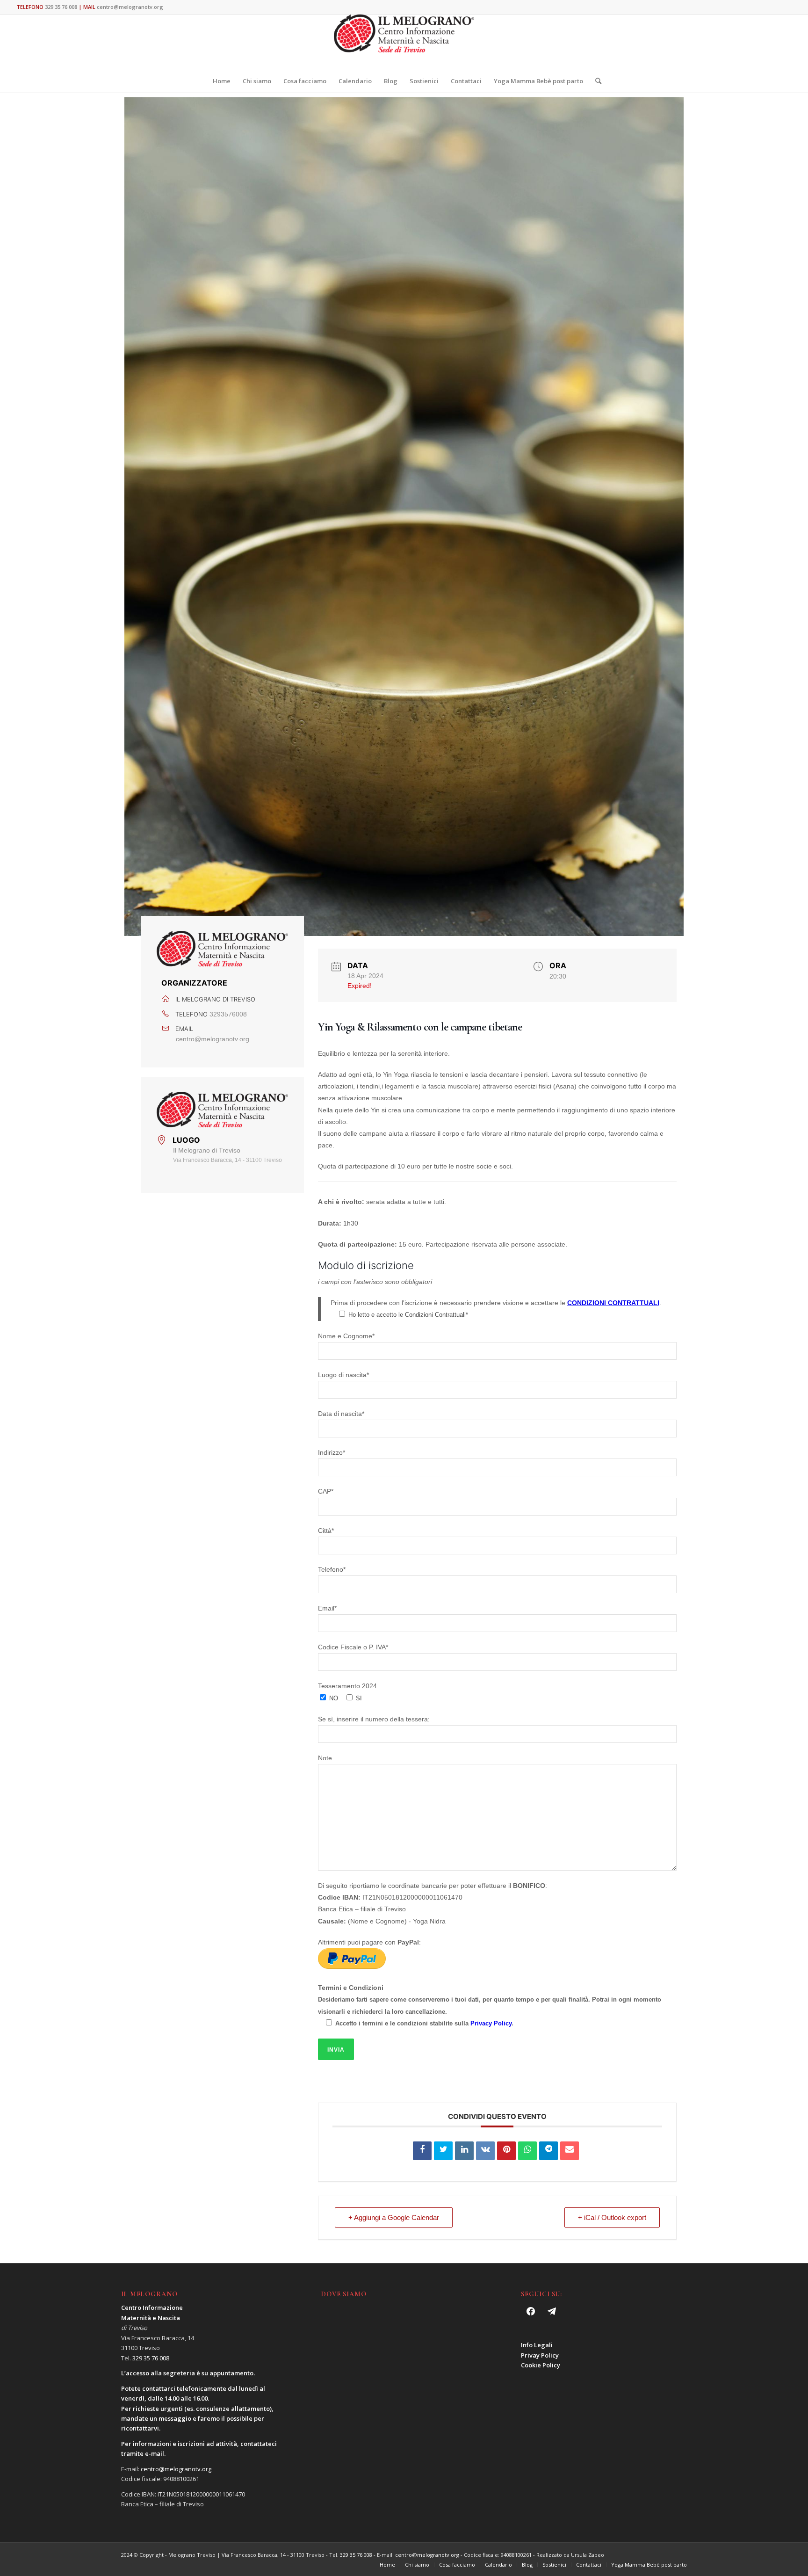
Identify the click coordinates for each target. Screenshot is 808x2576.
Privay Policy (540, 2355)
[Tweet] (443, 2151)
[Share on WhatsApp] (527, 2151)
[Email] (570, 2151)
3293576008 (228, 1014)
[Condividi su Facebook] (422, 2151)
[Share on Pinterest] (506, 2151)
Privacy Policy (491, 2023)
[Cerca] (595, 81)
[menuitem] (222, 81)
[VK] (485, 2151)
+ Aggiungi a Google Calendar (394, 2217)
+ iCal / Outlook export (612, 2217)
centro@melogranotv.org (130, 7)
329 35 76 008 (61, 7)
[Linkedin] (464, 2151)
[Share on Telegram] (548, 2151)
